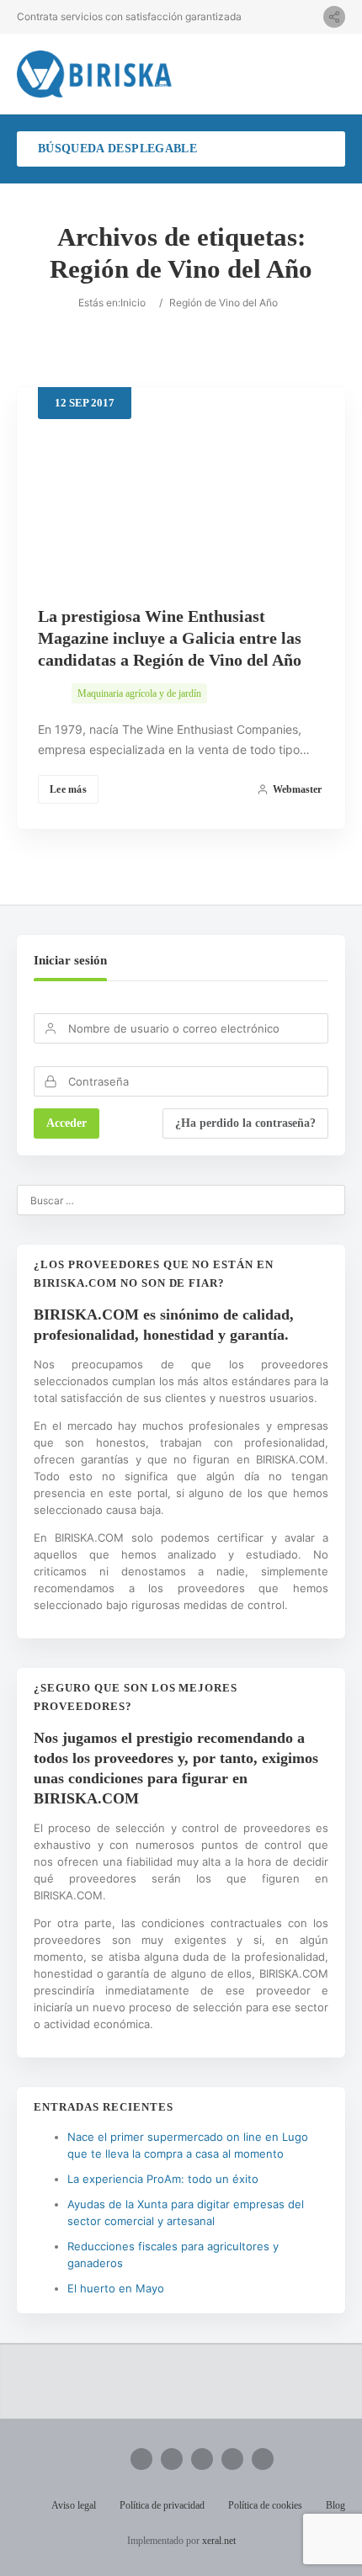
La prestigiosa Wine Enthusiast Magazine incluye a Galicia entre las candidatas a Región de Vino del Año (170, 638)
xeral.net (219, 2541)
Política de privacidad (162, 2505)
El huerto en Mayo (116, 2288)
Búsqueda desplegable (117, 149)
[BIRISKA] (95, 74)
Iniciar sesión (70, 960)
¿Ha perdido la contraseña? (245, 1123)
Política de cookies (265, 2505)
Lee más (68, 789)
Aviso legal (74, 2505)
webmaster (297, 789)
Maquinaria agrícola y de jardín (139, 693)
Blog (335, 2505)
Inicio (133, 303)
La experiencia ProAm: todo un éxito (163, 2179)
